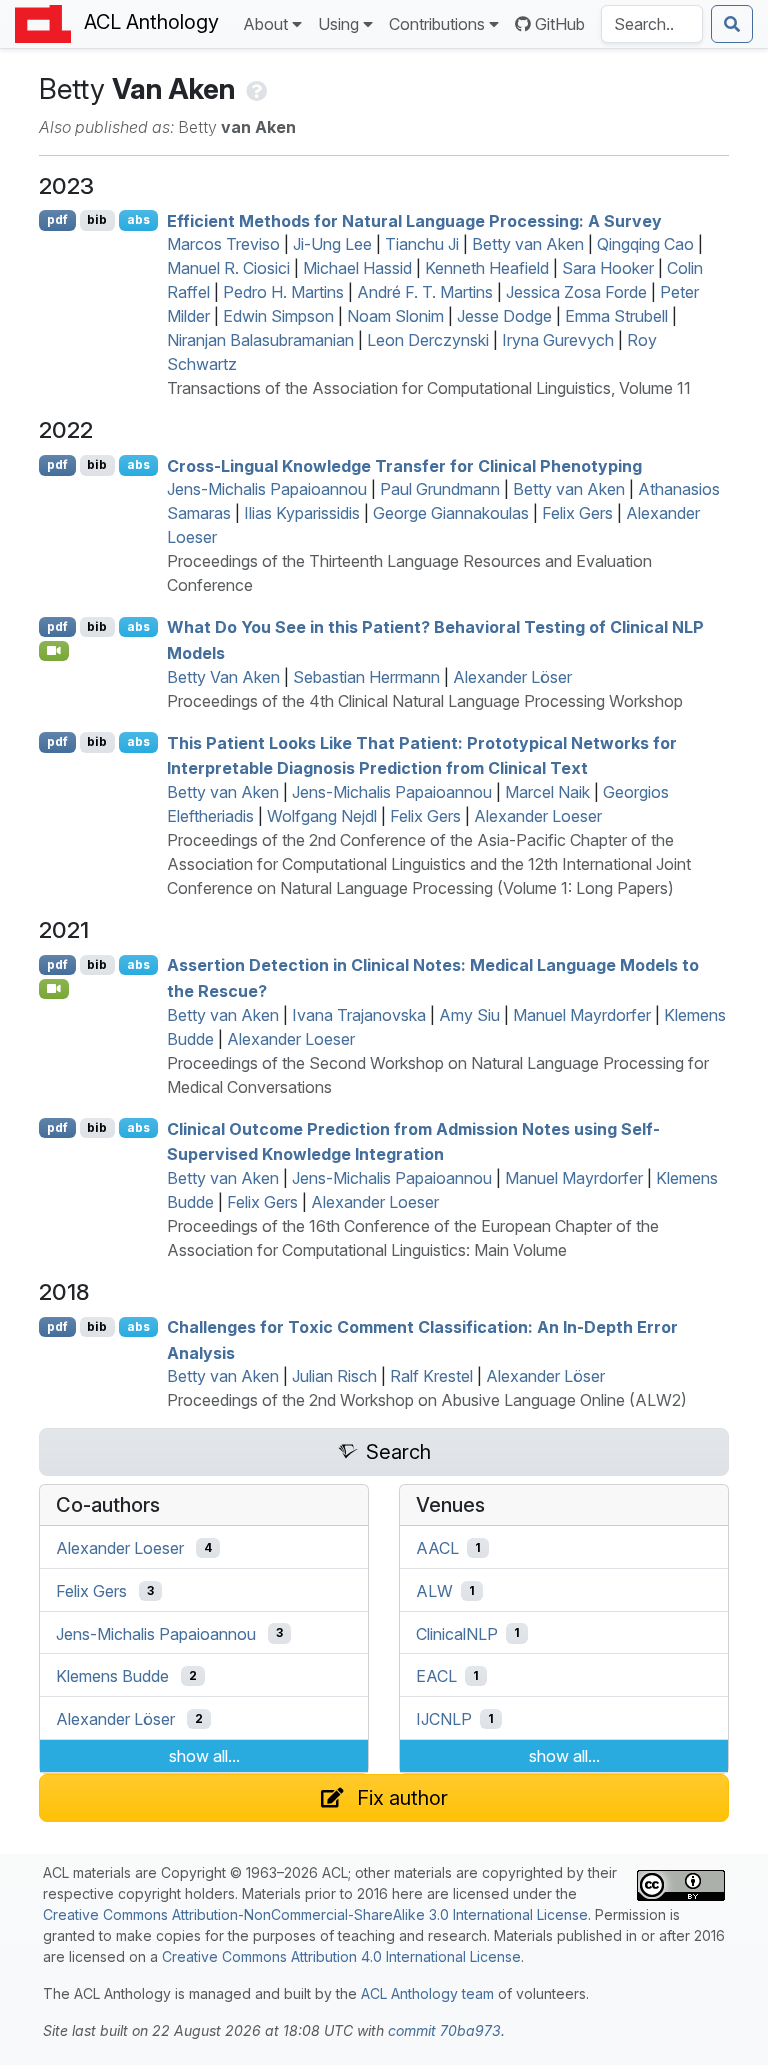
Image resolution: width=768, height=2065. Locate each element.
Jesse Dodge (504, 316)
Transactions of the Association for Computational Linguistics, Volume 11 (429, 388)
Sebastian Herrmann (366, 677)
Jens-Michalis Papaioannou (267, 489)
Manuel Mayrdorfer (582, 1015)
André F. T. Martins (425, 292)
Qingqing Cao (645, 244)
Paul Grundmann (440, 489)
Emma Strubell (616, 316)
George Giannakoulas (451, 513)
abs (138, 219)
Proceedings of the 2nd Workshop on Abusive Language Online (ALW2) (427, 1400)
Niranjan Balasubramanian (260, 340)
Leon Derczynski (428, 340)
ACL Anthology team (427, 1993)
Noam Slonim (395, 316)
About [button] (265, 24)
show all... (204, 1756)
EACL (436, 1676)
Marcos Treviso (223, 244)
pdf (57, 219)
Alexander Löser (512, 677)
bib (97, 219)
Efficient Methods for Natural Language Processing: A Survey (414, 220)
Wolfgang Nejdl (322, 816)
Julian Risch (334, 1376)
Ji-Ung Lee (332, 244)
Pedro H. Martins (283, 292)
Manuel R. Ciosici (228, 268)
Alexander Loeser (538, 816)
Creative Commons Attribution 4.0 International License (341, 1956)
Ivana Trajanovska (359, 1015)
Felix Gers (577, 513)
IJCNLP (444, 1719)
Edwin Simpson (278, 316)
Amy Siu (469, 1015)
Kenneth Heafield (487, 268)
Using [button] (338, 24)
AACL (437, 1548)
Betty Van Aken (223, 677)
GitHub (560, 24)
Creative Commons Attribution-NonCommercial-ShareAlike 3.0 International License (315, 1914)
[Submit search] (732, 24)
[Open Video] (54, 651)
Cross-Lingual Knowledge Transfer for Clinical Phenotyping (404, 465)
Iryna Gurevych (558, 340)
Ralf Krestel (431, 1376)
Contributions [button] (437, 24)
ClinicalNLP (457, 1633)
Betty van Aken (528, 244)
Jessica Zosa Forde (576, 292)
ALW (434, 1591)
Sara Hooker (608, 268)
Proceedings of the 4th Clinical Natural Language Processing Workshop (425, 701)
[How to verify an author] (254, 89)
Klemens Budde (112, 1676)
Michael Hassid (357, 268)
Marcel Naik (547, 792)
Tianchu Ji (422, 244)
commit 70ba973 (444, 2030)
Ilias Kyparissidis (302, 513)
